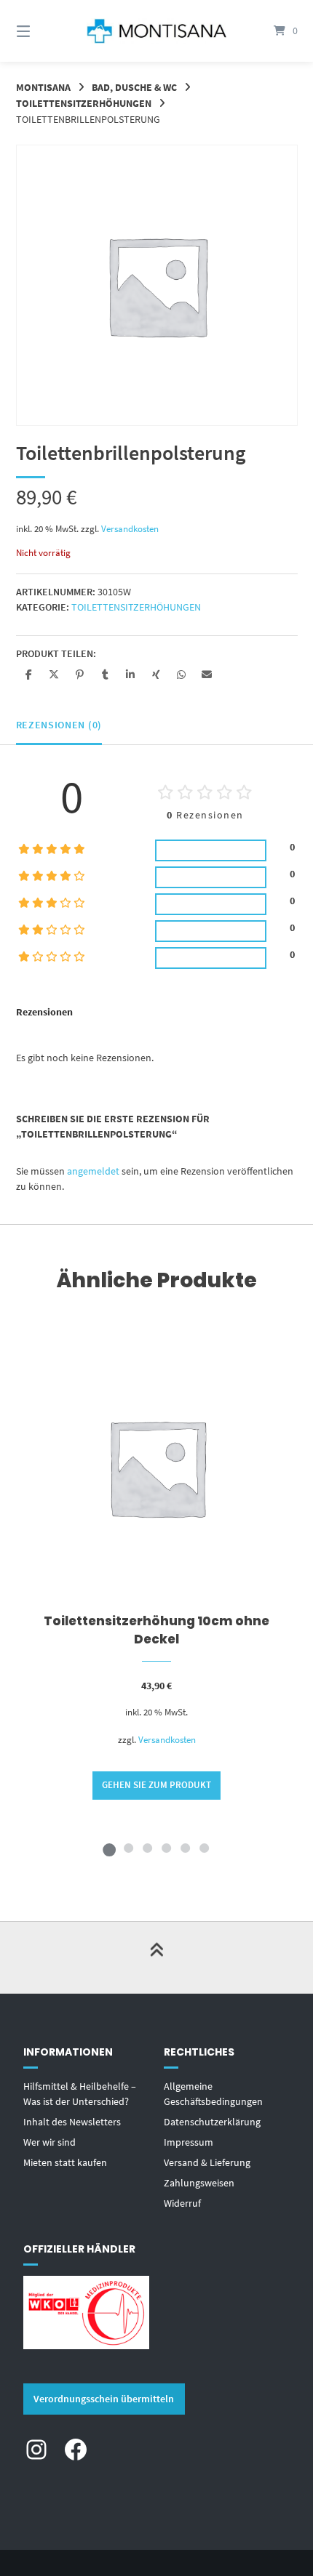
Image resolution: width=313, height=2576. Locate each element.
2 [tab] (128, 1848)
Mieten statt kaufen (65, 2162)
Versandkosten (130, 529)
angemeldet (93, 1171)
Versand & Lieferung (207, 2162)
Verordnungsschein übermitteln (104, 2399)
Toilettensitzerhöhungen (84, 103)
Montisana (43, 87)
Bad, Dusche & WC (134, 87)
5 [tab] (185, 1848)
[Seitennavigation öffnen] (44, 31)
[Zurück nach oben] (156, 1957)
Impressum (189, 2142)
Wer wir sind (49, 2142)
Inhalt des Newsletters (72, 2122)
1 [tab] (109, 1848)
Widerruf (182, 2203)
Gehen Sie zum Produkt (156, 1785)
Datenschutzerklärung (212, 2122)
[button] (29, 674)
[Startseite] (157, 31)
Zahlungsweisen (199, 2183)
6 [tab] (204, 1848)
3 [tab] (147, 1848)
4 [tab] (166, 1848)
